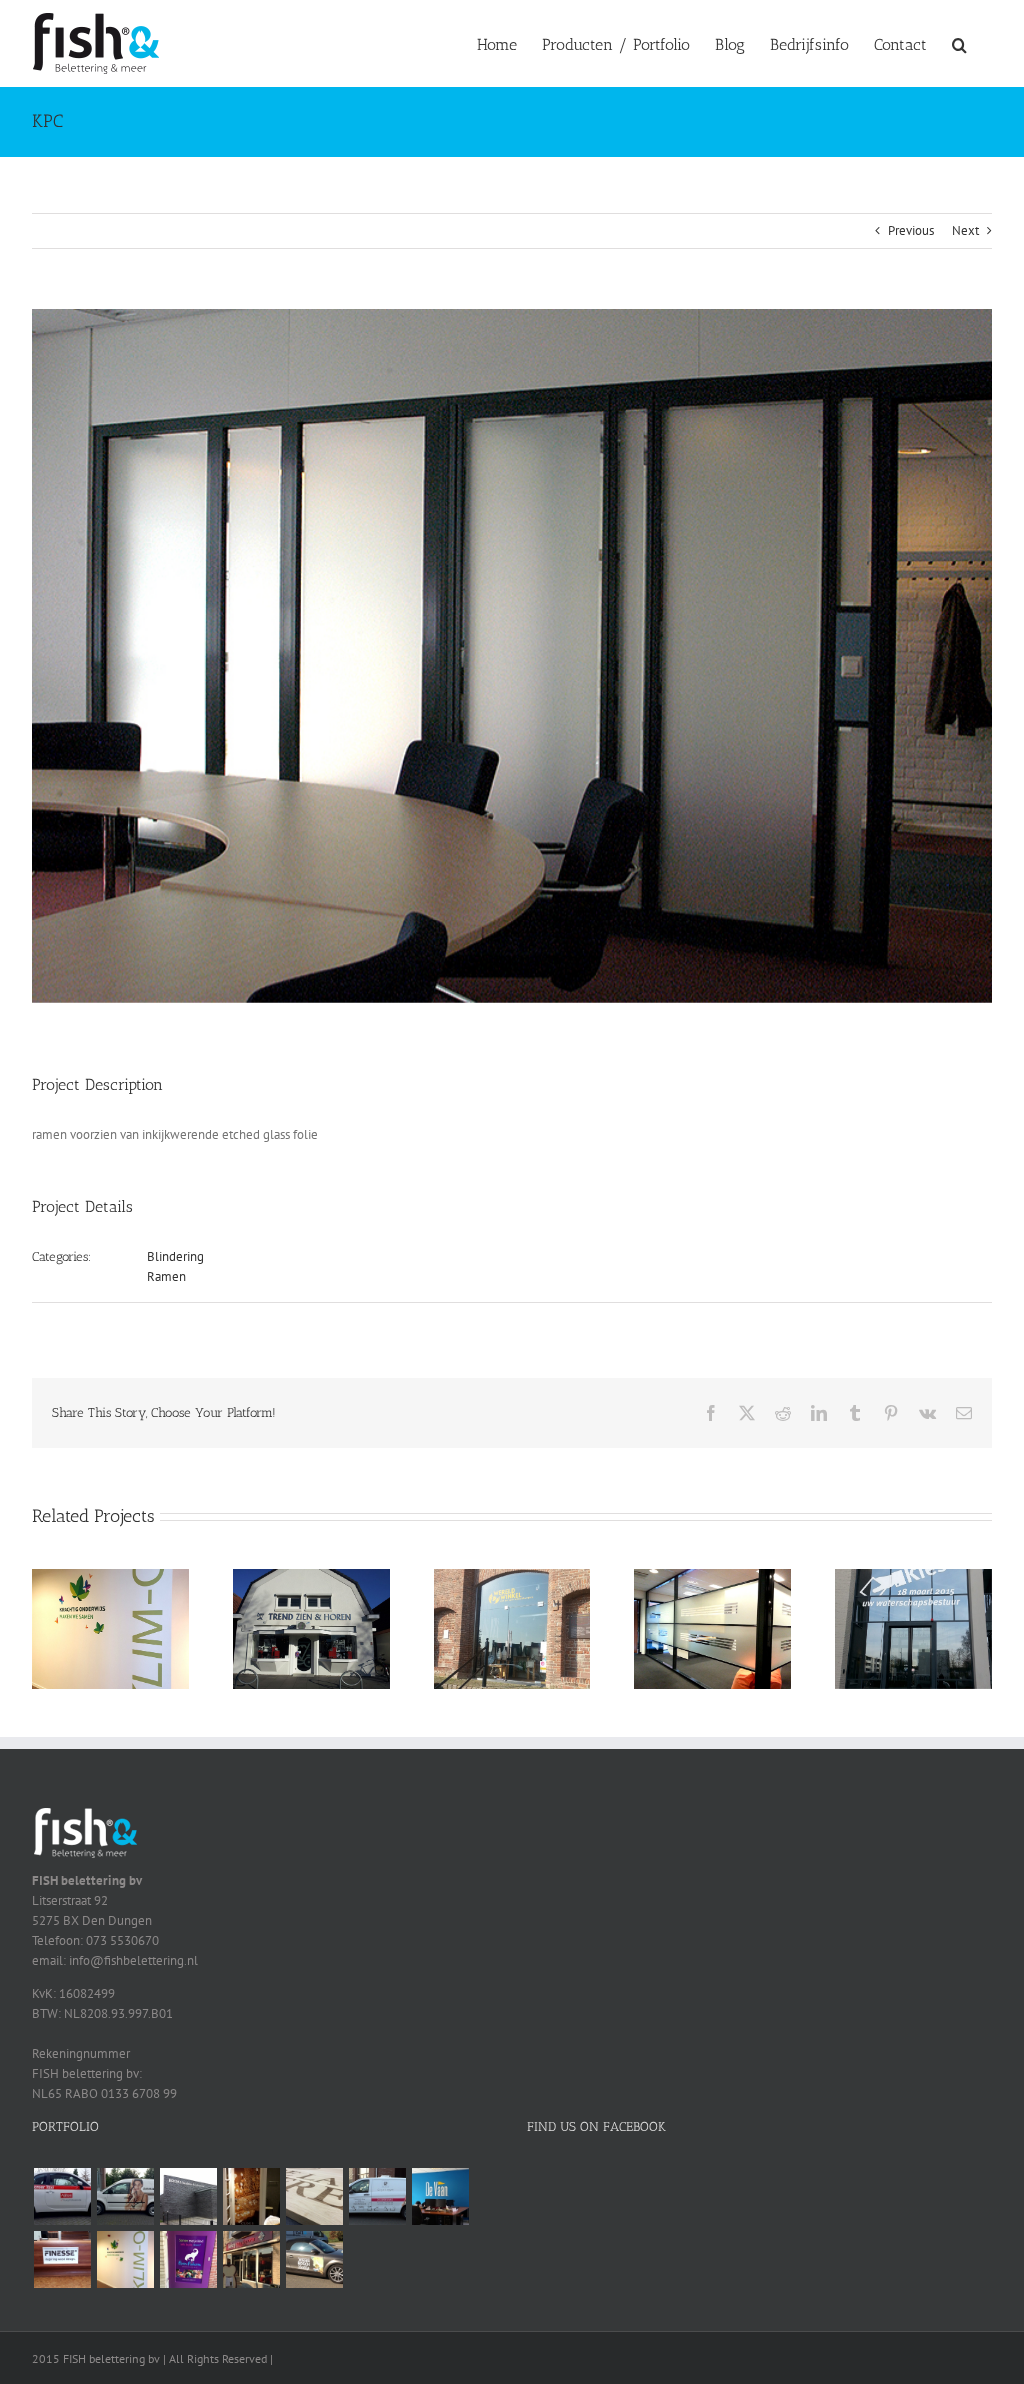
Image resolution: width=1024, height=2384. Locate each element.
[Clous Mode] (251, 2196)
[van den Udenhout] (314, 2259)
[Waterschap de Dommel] (913, 1577)
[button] (959, 43)
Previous (911, 230)
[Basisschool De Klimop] (110, 1577)
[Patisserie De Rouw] (377, 2196)
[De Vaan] (440, 2196)
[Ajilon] (62, 2196)
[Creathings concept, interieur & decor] (314, 2196)
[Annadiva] (125, 2196)
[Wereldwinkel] (512, 1577)
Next (965, 230)
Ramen (166, 1276)
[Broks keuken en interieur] (188, 2196)
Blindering (175, 1256)
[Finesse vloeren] (62, 2259)
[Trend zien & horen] (311, 1577)
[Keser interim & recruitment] (712, 1577)
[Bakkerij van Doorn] (251, 2259)
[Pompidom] (188, 2259)
